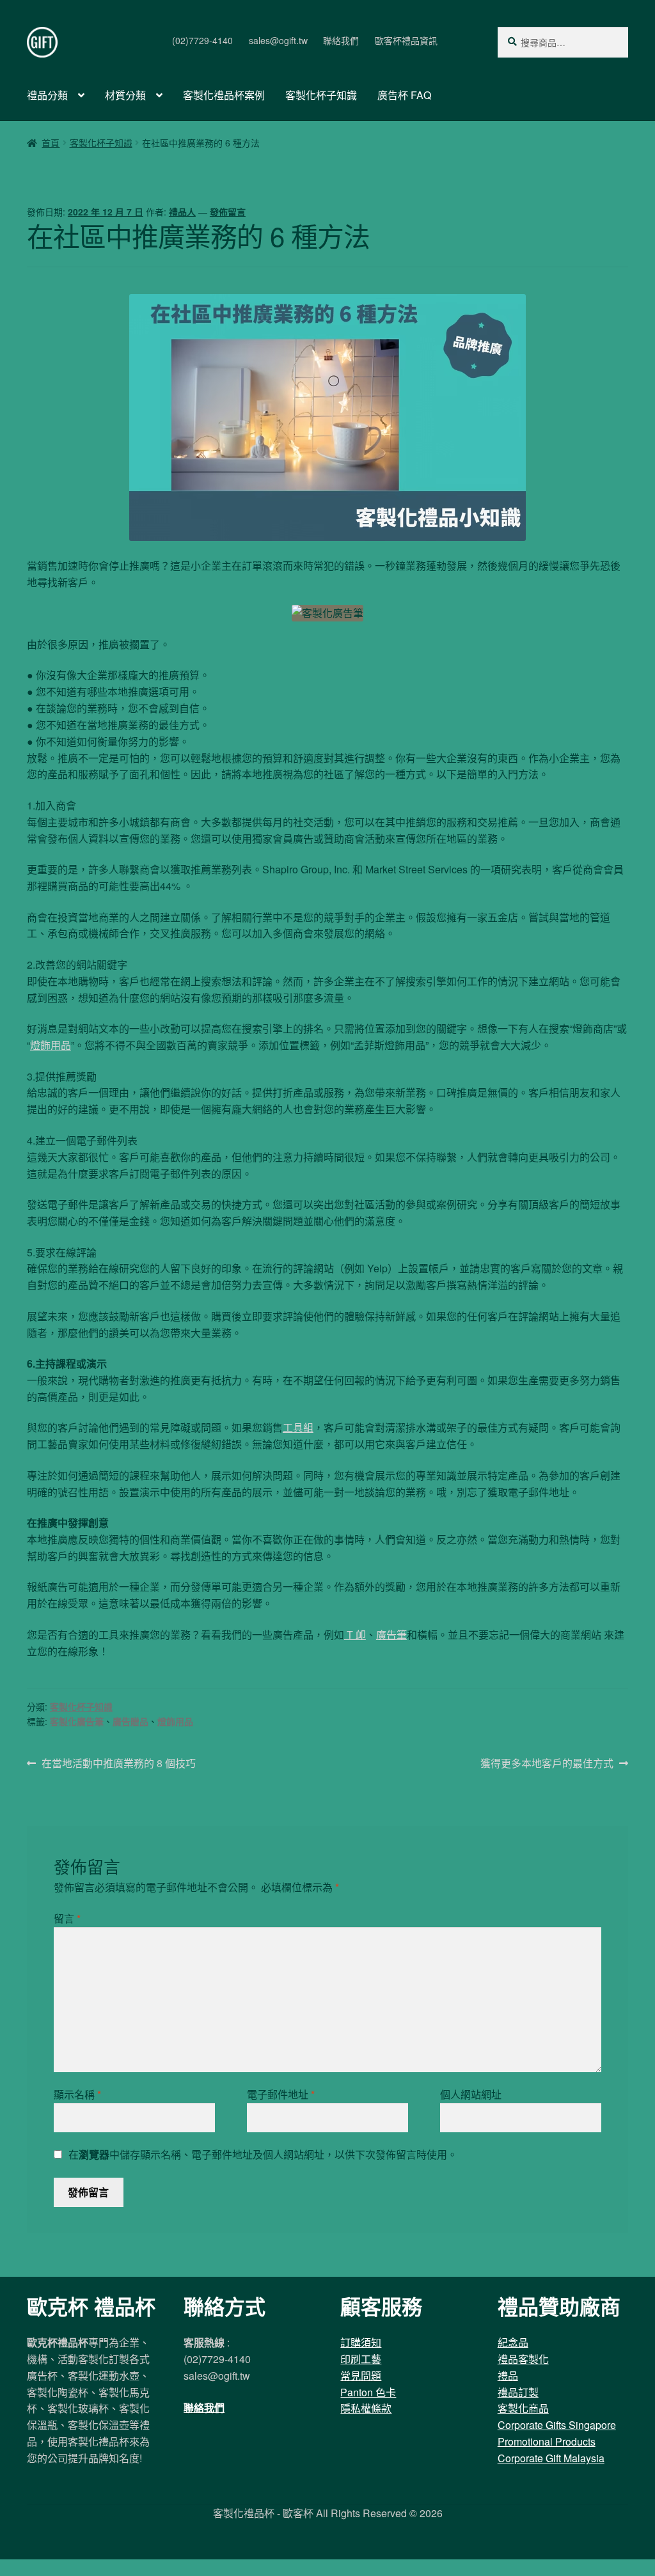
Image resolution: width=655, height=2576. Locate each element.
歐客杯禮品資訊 (406, 40)
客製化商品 (523, 2408)
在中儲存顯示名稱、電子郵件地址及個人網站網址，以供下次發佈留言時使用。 (263, 2154)
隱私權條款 (366, 2408)
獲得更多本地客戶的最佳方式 (547, 1764)
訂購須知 (361, 2342)
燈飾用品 (51, 1045)
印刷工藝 (361, 2359)
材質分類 (125, 95)
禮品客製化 (523, 2359)
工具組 (298, 1427)
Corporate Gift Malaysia (551, 2458)
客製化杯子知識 (321, 95)
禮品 (508, 2376)
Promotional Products (547, 2441)
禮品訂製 (518, 2392)
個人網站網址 (471, 2094)
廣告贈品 (130, 1721)
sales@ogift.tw (278, 40)
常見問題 (361, 2376)
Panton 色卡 (368, 2392)
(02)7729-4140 (202, 40)
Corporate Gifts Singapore (557, 2425)
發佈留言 (228, 212)
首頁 (51, 143)
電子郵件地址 (281, 2094)
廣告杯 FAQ (404, 95)
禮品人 (182, 212)
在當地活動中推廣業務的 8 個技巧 (118, 1764)
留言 (67, 1918)
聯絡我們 (341, 40)
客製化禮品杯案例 (224, 95)
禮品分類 (47, 95)
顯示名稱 (77, 2094)
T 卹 (355, 1635)
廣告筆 (391, 1635)
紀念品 (513, 2342)
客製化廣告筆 (77, 1721)
